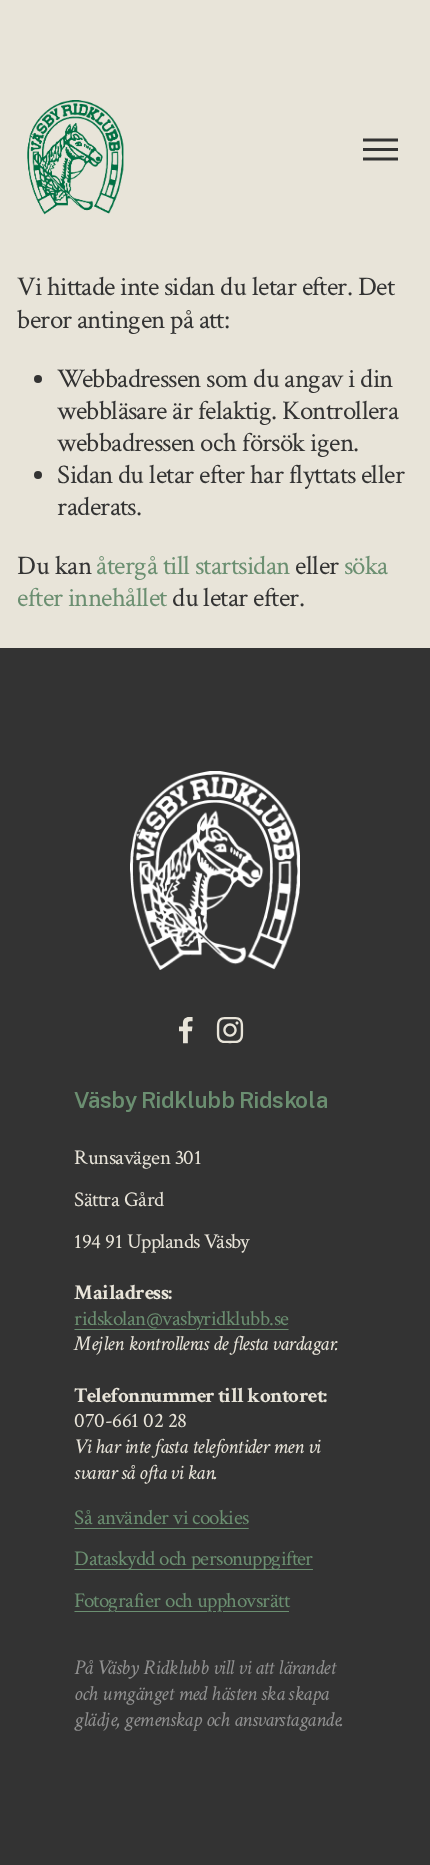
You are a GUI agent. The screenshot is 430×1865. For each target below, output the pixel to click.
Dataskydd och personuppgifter (193, 1560)
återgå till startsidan (192, 566)
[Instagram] (230, 1030)
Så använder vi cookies (161, 1519)
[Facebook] (186, 1030)
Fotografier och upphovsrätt (181, 1602)
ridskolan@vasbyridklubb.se (181, 1320)
